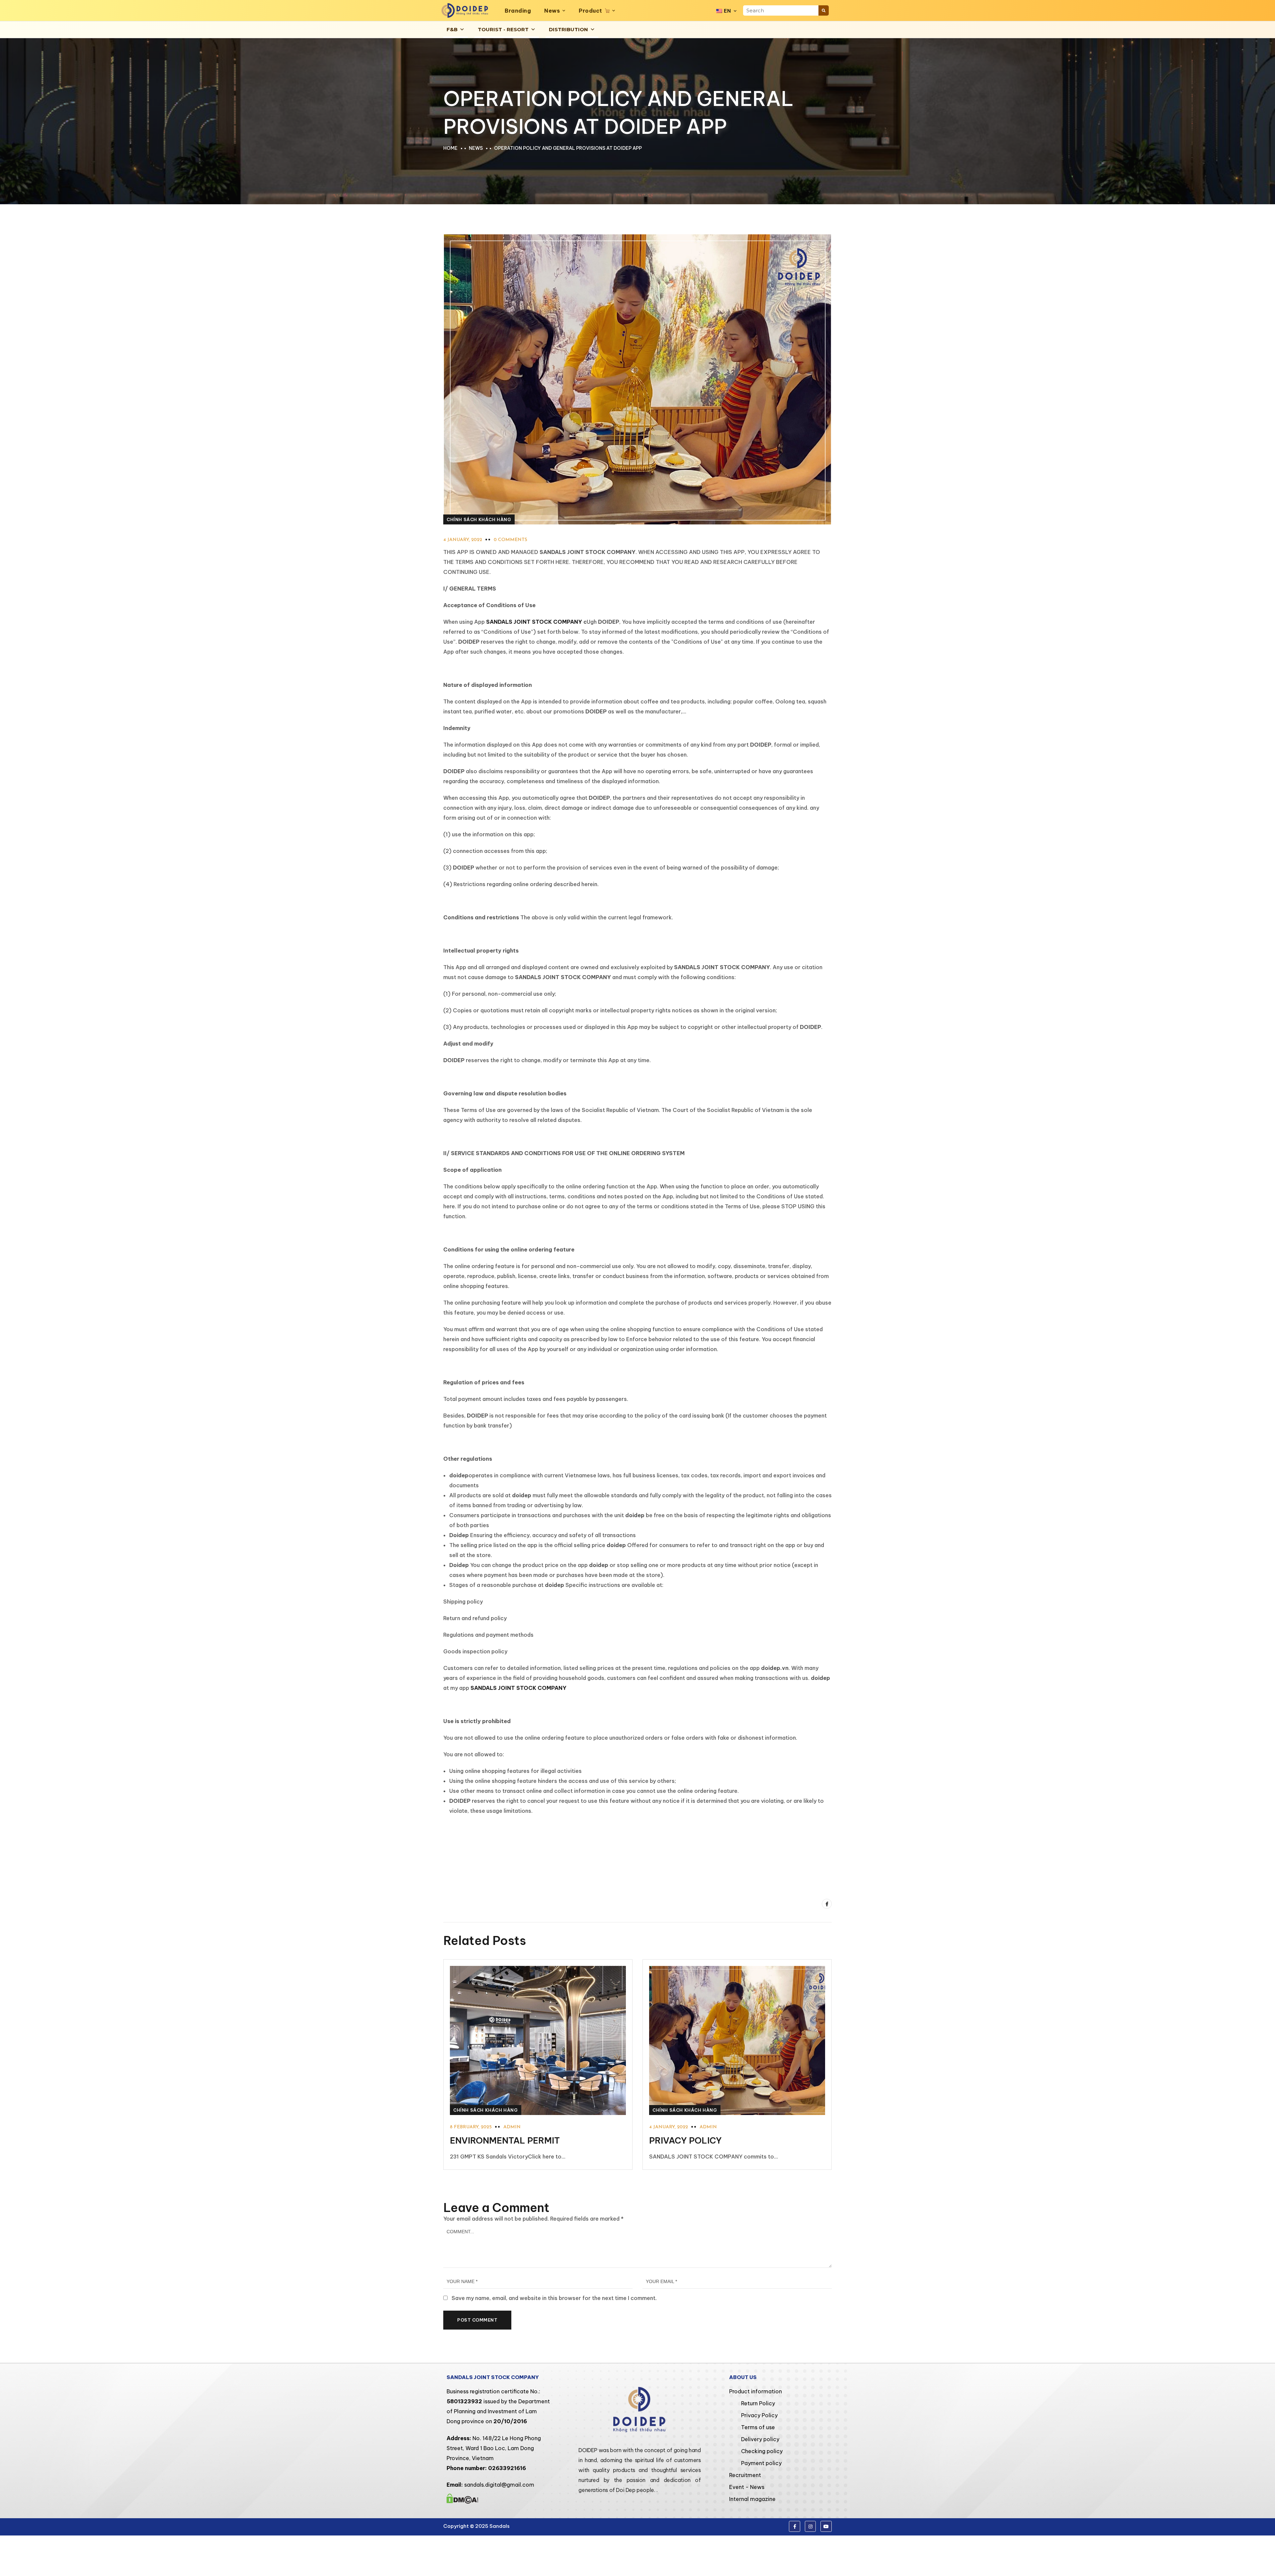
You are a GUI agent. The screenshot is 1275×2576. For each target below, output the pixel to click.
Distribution (568, 29)
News (552, 11)
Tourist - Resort (503, 29)
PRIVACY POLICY (685, 2140)
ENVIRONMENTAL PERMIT (505, 2140)
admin (512, 2127)
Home (450, 148)
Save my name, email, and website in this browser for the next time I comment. (554, 2298)
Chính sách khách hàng (479, 519)
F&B (452, 29)
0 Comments (510, 540)
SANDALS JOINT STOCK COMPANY (534, 622)
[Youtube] (826, 2527)
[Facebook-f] (795, 2527)
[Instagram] (810, 2527)
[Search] (824, 10)
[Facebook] (827, 1904)
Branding (518, 11)
